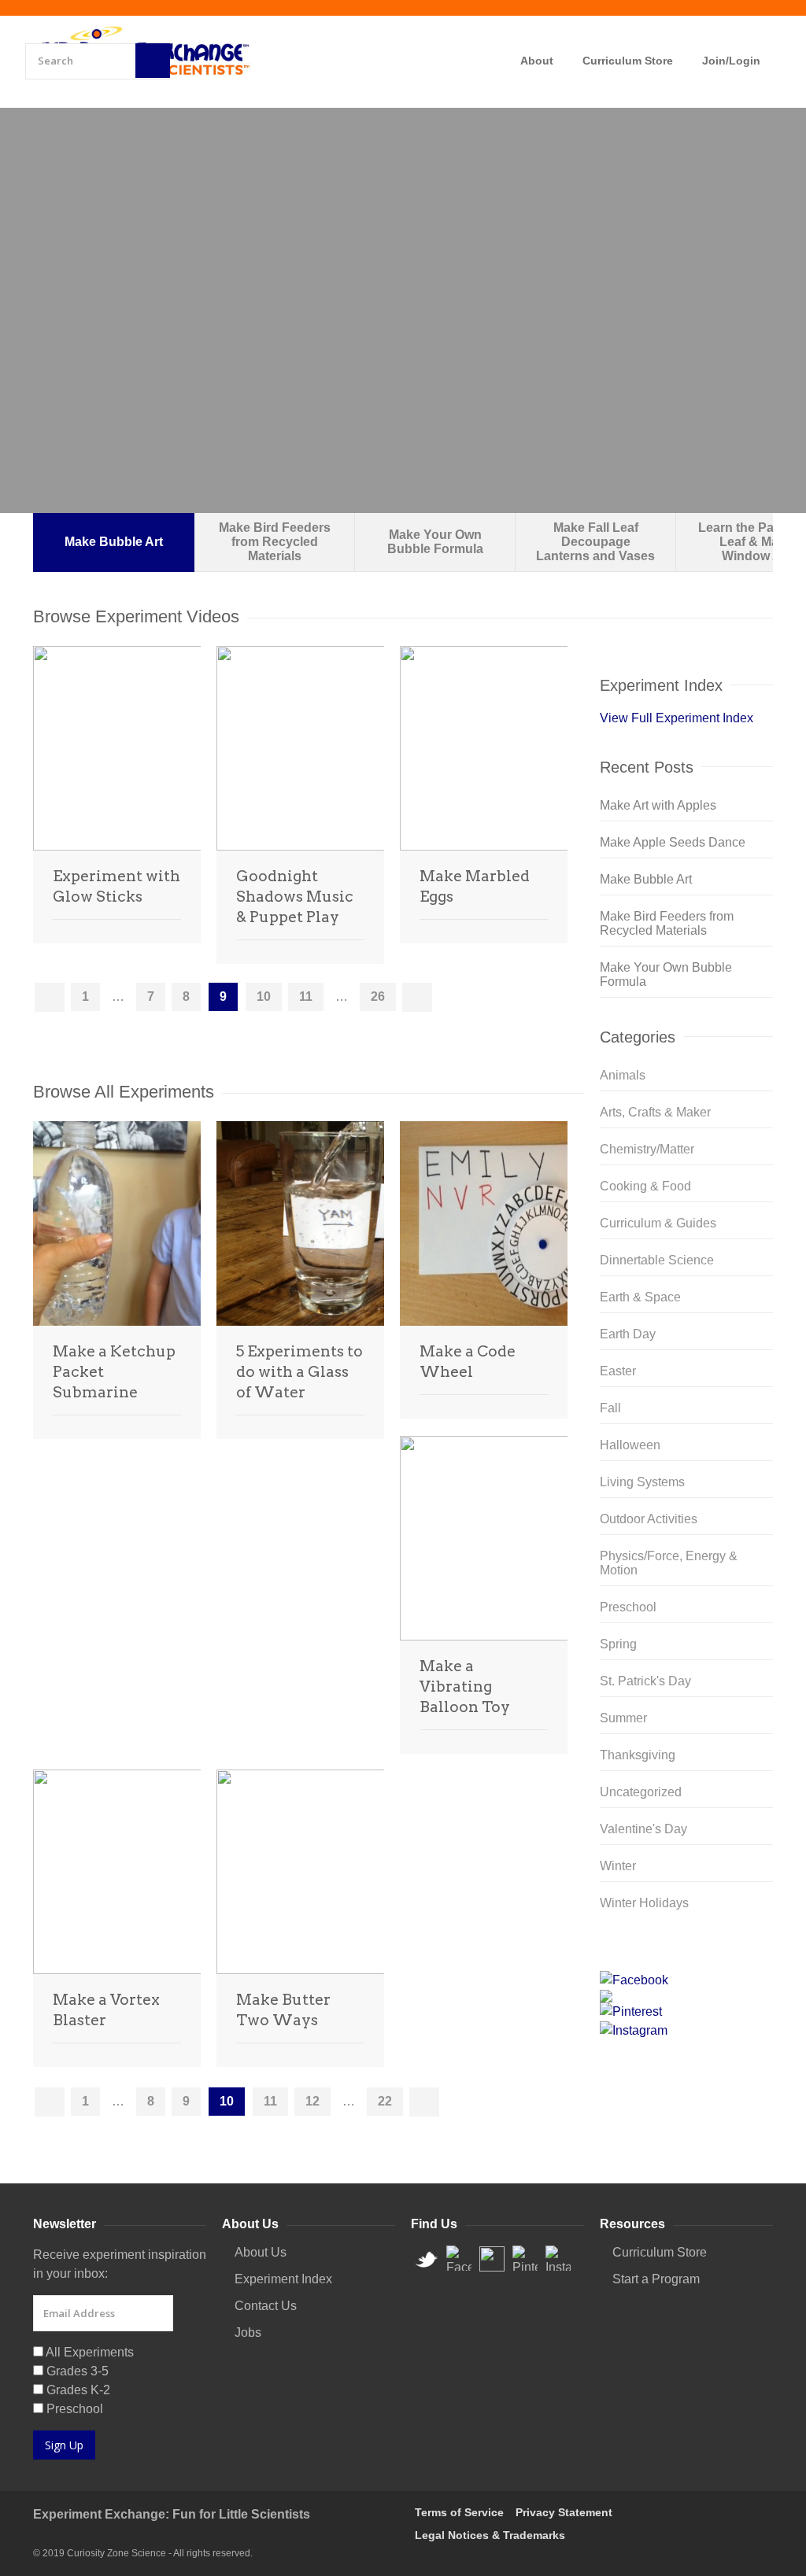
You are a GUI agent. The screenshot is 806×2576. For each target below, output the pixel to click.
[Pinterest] (686, 2012)
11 (306, 996)
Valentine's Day (643, 1829)
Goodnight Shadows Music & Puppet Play (295, 897)
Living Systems (642, 1482)
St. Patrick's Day (645, 1681)
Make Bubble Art (646, 879)
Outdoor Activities (649, 1519)
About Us (261, 2252)
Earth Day (628, 1334)
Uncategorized (641, 1792)
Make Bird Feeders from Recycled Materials (667, 923)
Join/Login (731, 61)
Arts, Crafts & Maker (655, 1112)
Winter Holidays (644, 1903)
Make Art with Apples (658, 805)
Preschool (628, 1607)
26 (378, 996)
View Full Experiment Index (677, 718)
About (537, 61)
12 (312, 2101)
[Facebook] (686, 1980)
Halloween (630, 1445)
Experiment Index (283, 2279)
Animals (623, 1075)
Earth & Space (640, 1297)
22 (385, 2101)
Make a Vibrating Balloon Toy (465, 1687)
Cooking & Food (645, 1186)
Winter (618, 1866)
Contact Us (266, 2306)
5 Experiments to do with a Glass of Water (299, 1372)
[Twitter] (686, 1958)
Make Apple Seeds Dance (673, 842)
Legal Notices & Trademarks (490, 2535)
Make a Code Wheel (468, 1362)
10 (264, 996)
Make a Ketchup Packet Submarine (114, 1372)
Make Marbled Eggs (475, 886)
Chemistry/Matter (647, 1149)
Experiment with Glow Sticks (116, 886)
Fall (610, 1408)
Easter (618, 1371)
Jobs (248, 2332)
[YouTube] (686, 1996)
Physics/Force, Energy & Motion (669, 1563)
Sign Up (64, 2445)
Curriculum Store (628, 61)
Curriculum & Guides (658, 1223)
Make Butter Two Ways (283, 2010)
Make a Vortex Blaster (106, 2010)
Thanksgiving (638, 1755)
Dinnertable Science (657, 1260)
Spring (618, 1644)
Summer (623, 1718)
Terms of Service (459, 2512)
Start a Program (656, 2279)
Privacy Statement (564, 2512)
